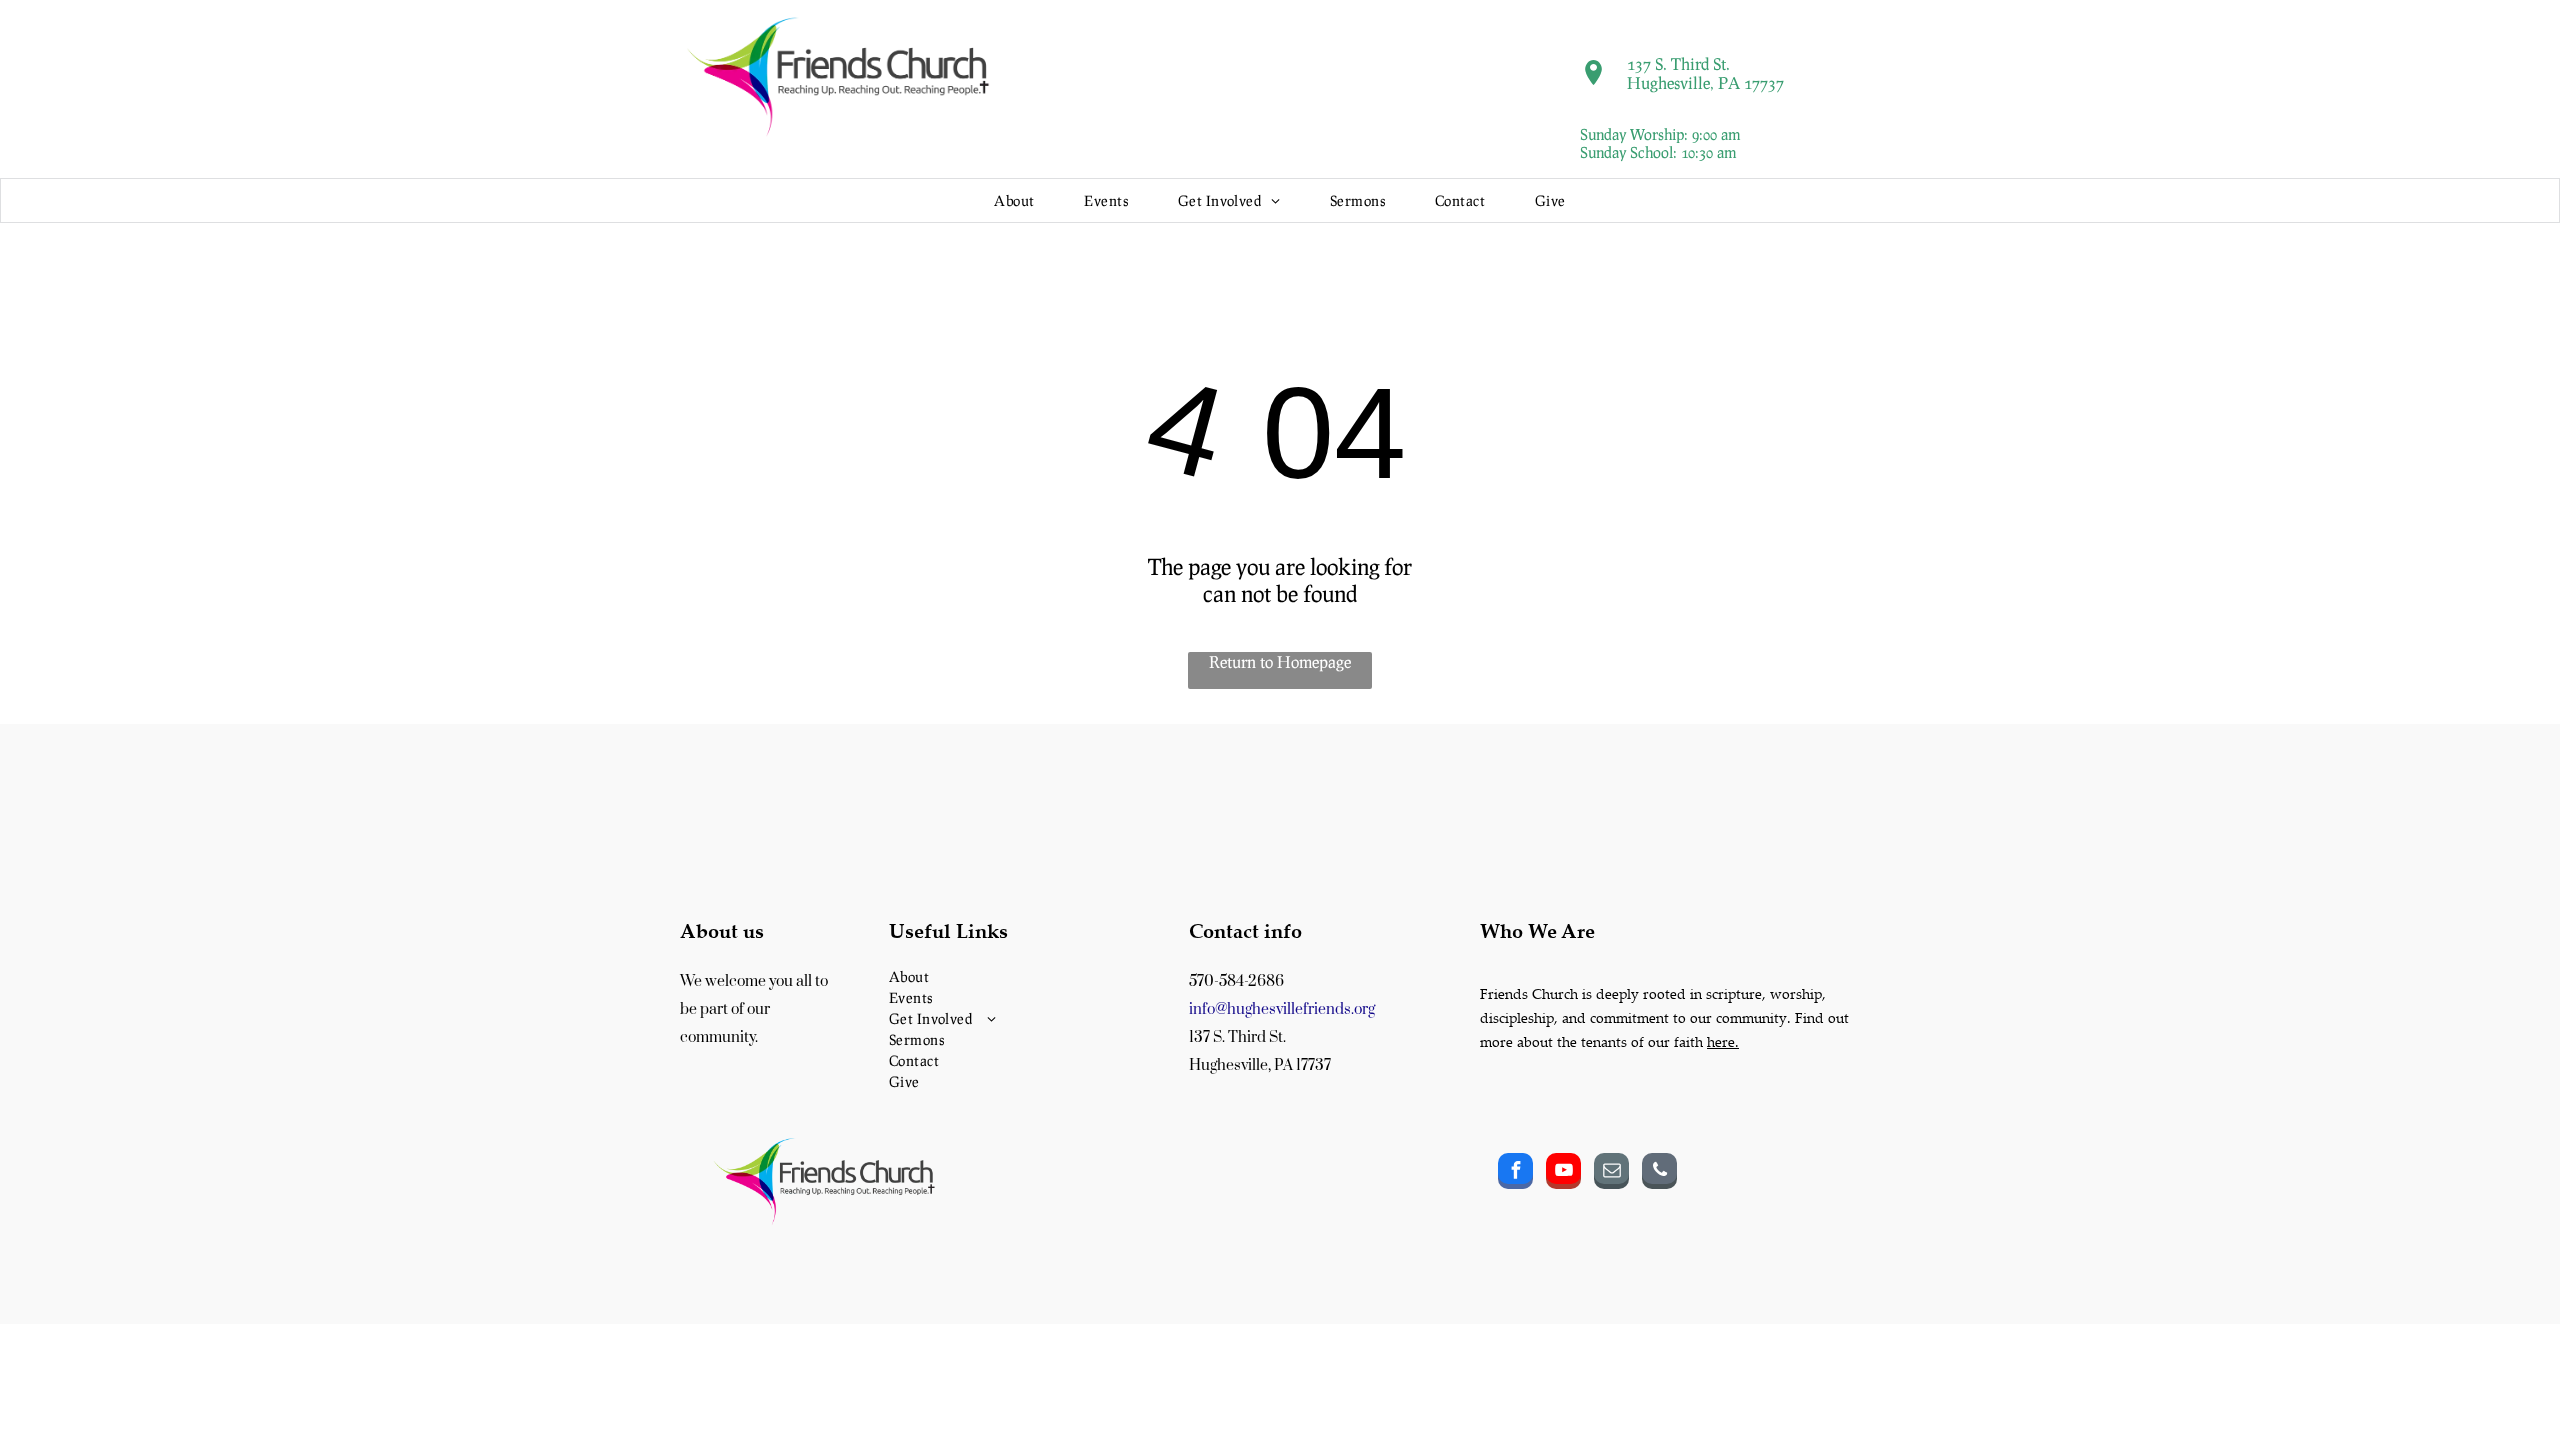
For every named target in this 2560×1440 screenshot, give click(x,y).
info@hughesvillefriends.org (1282, 1009)
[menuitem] (1014, 200)
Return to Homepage (1280, 661)
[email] (1611, 1173)
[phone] (1659, 1173)
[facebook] (1515, 1173)
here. (1723, 1041)
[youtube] (1563, 1173)
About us (722, 930)
